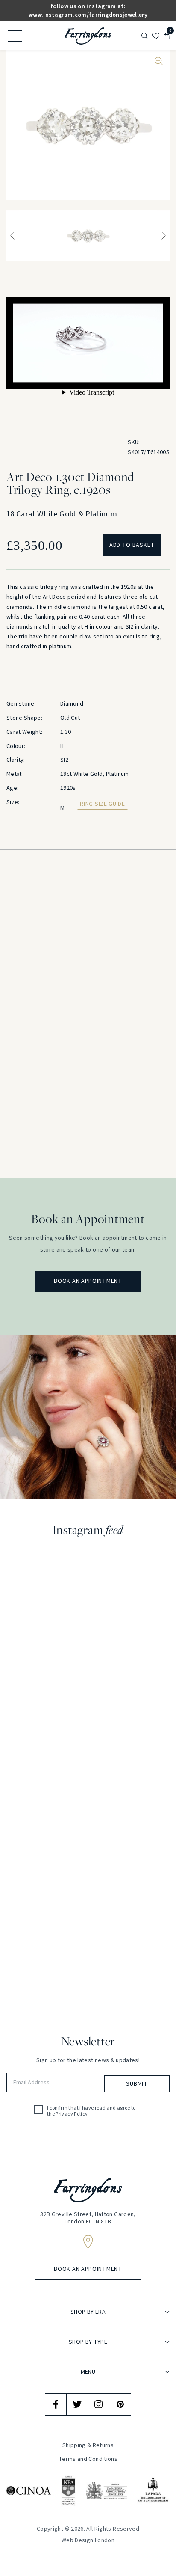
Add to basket (132, 545)
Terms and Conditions (88, 2459)
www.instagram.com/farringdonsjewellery (88, 15)
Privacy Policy (72, 2114)
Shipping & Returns (88, 2445)
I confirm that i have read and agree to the (91, 2112)
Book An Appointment (88, 1281)
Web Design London (88, 2540)
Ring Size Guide (103, 804)
